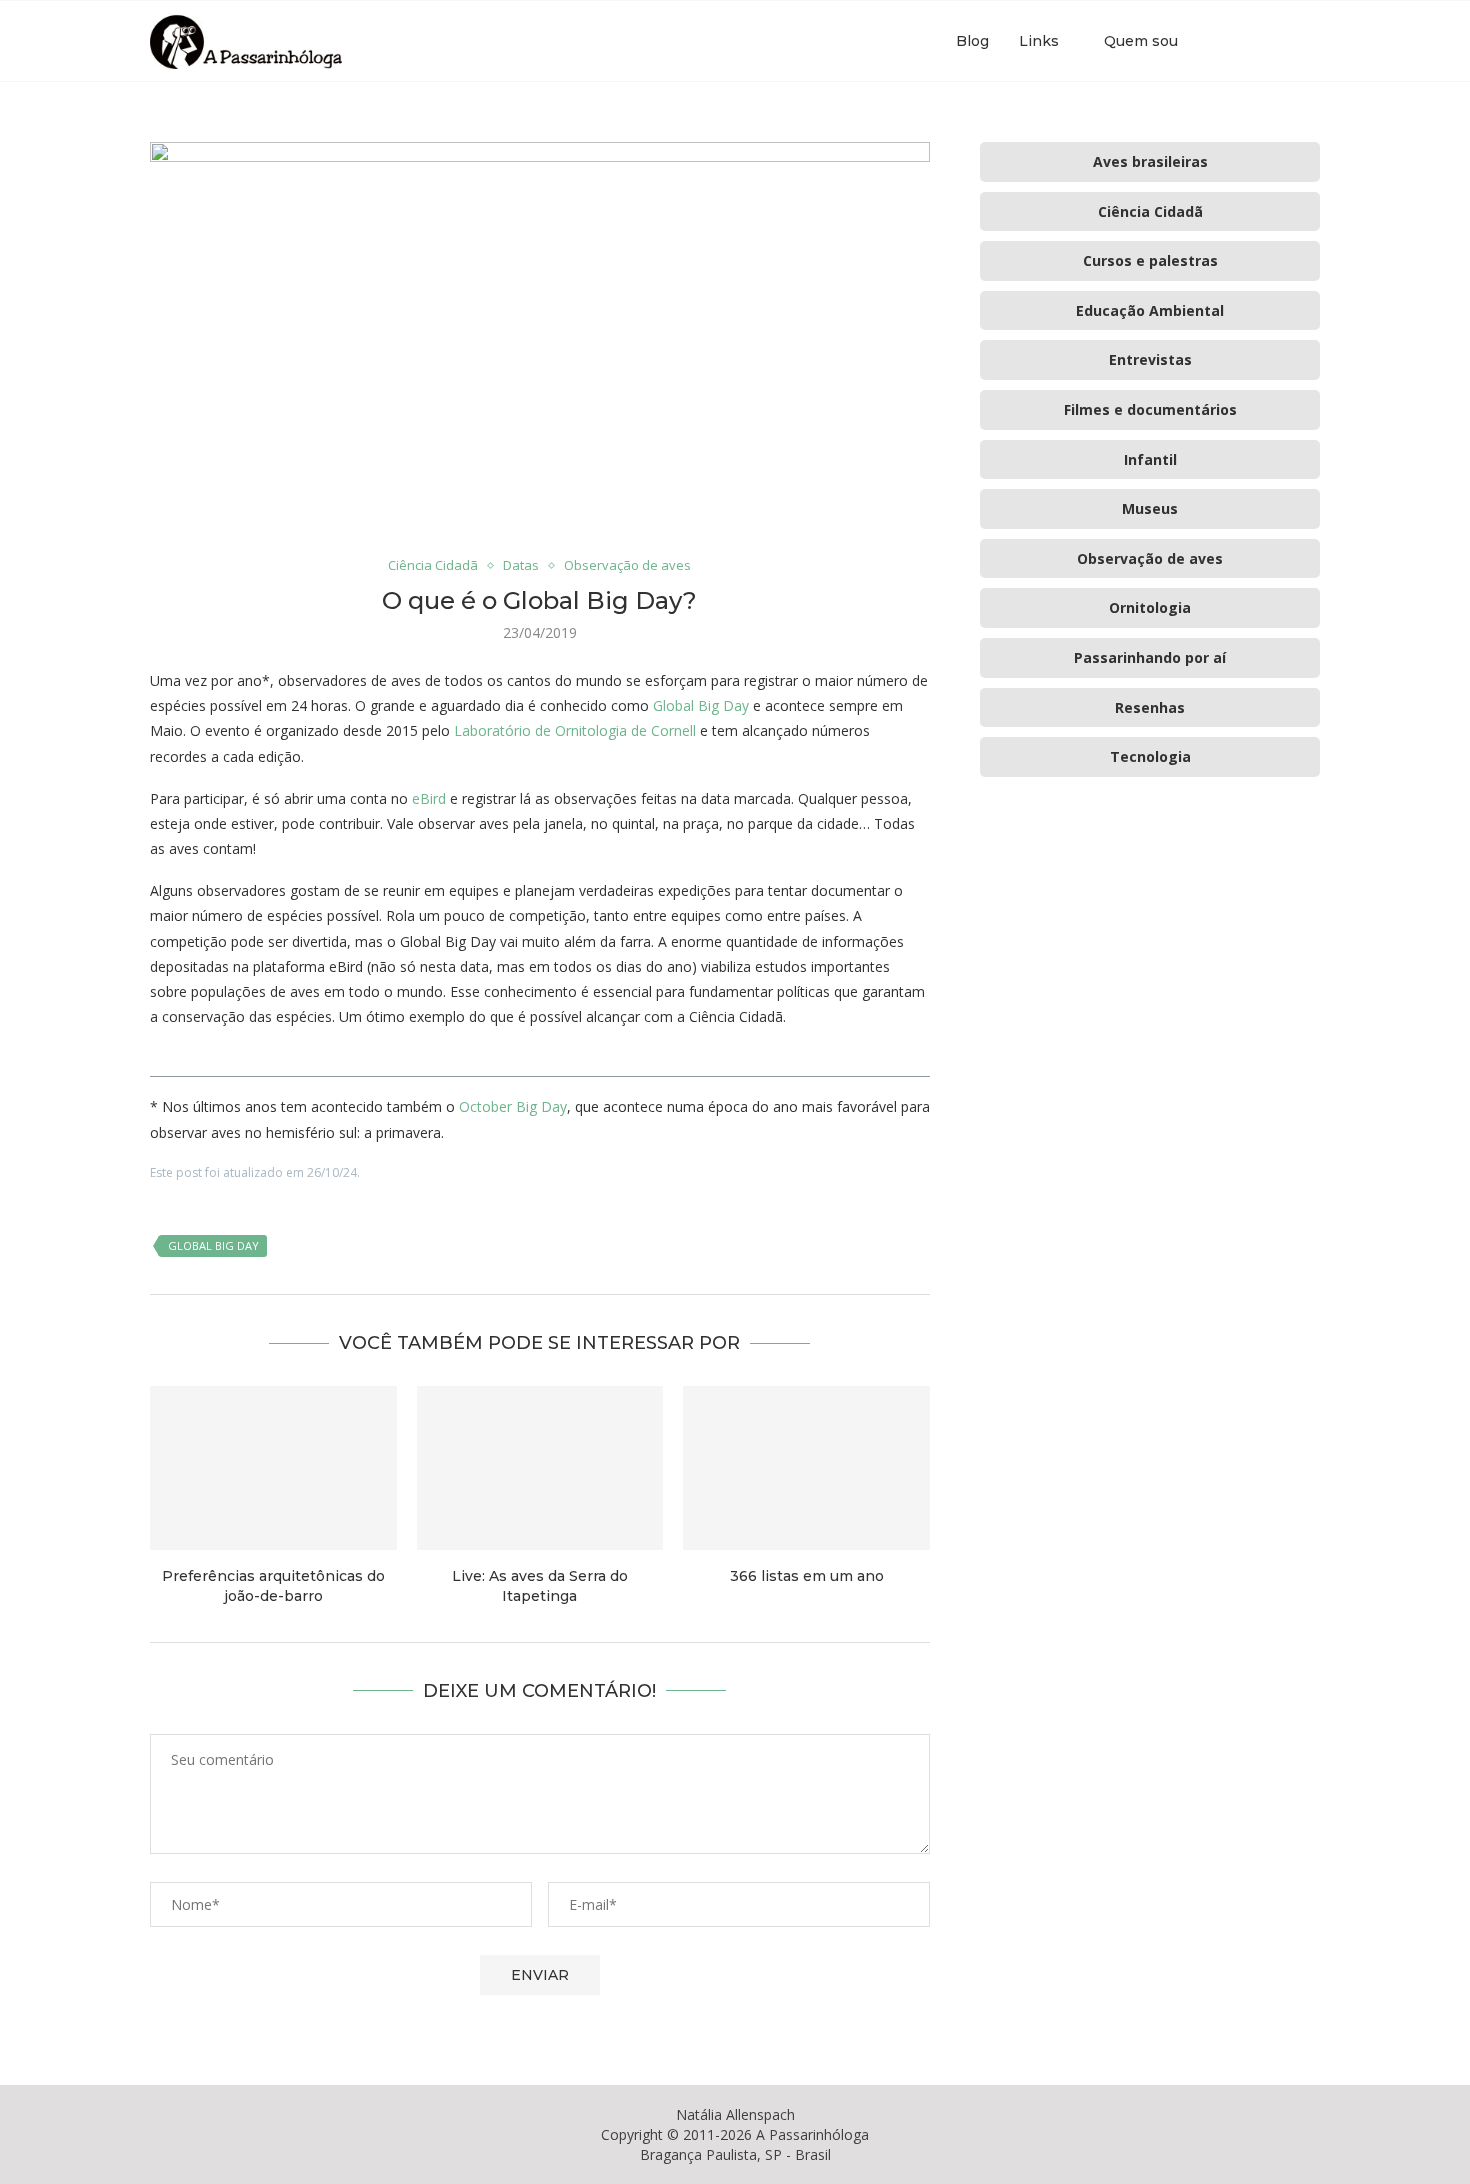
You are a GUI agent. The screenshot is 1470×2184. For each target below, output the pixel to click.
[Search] (1310, 41)
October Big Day (513, 1106)
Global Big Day (701, 705)
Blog (972, 41)
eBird (429, 798)
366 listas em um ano (807, 1576)
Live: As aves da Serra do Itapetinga (540, 1586)
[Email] (1279, 41)
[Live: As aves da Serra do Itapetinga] (540, 1468)
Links (1039, 41)
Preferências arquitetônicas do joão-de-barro (273, 1586)
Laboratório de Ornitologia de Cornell (575, 730)
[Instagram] (1258, 41)
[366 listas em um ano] (806, 1468)
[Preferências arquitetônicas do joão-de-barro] (273, 1468)
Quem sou (1141, 41)
